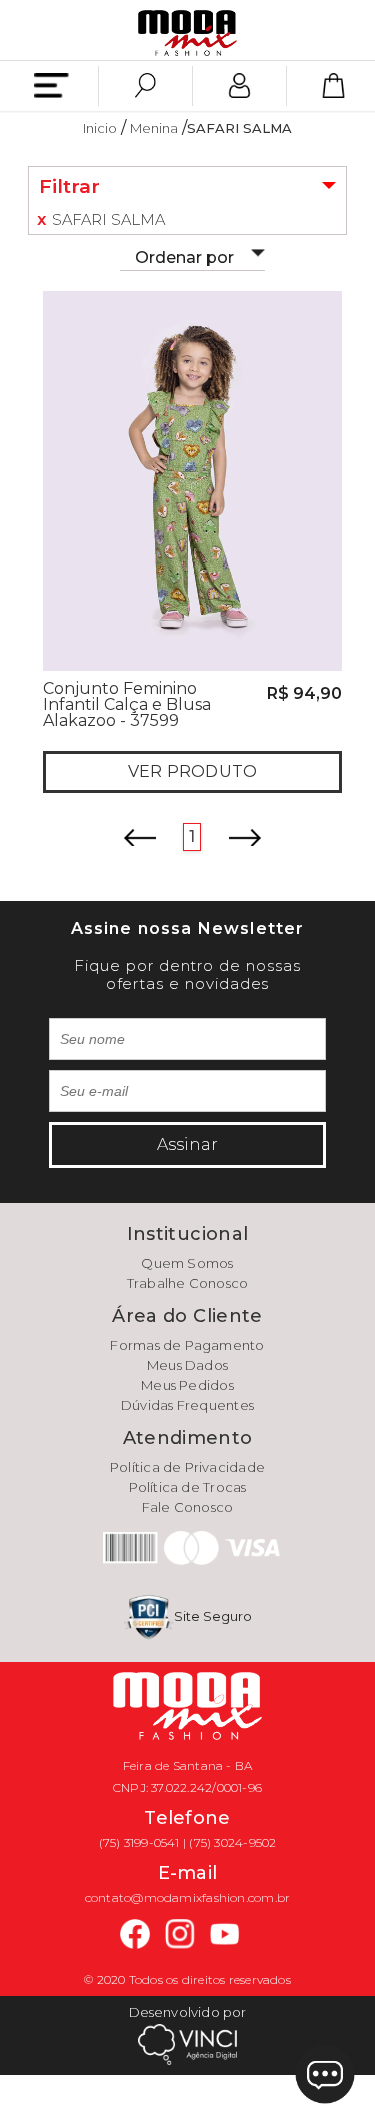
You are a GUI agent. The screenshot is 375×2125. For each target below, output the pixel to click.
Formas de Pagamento (187, 1345)
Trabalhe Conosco (188, 1283)
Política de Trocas (188, 1487)
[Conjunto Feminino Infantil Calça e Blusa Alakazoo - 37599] (192, 479)
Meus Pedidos (187, 1385)
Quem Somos (187, 1263)
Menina (154, 128)
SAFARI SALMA (239, 128)
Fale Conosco (188, 1507)
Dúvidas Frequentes (187, 1405)
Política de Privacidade (187, 1467)
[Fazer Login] (239, 86)
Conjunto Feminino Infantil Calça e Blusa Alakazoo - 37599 (127, 704)
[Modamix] (188, 31)
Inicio (100, 128)
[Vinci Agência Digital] (188, 2043)
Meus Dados (187, 1365)
